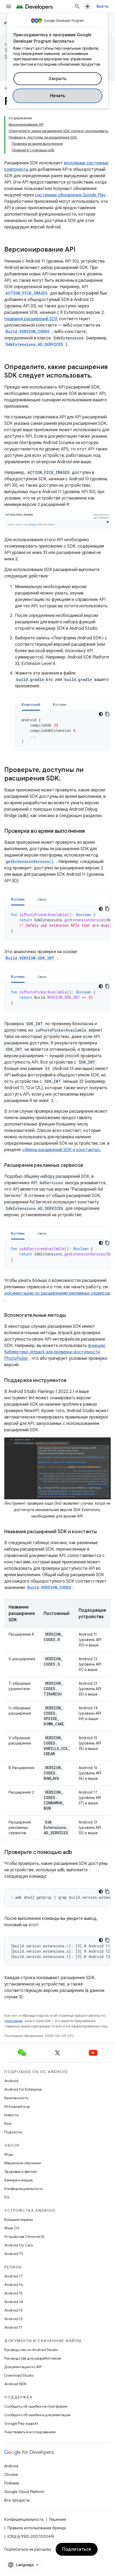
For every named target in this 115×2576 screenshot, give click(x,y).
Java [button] (42, 899)
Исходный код (17, 2106)
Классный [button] (31, 704)
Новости (11, 2115)
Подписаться (77, 2549)
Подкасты (13, 2132)
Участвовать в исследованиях (30, 2432)
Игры (9, 2154)
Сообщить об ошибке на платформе (36, 2406)
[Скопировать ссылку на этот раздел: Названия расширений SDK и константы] (102, 1532)
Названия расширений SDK (31, 319)
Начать (58, 96)
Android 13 (13, 2310)
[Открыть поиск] (77, 6)
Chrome (11, 2475)
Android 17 (14, 2276)
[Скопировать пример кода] (107, 714)
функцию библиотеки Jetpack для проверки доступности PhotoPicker (55, 1352)
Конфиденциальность (24, 2189)
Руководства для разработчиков (32, 2358)
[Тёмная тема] (101, 714)
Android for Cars (18, 2245)
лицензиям (13, 2021)
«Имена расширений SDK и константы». (62, 1150)
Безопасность (16, 2098)
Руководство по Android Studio (31, 2350)
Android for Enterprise (23, 2089)
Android (11, 2081)
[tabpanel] (63, 731)
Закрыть (57, 79)
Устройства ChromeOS (24, 2237)
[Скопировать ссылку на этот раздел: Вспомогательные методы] (71, 1316)
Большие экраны (19, 2220)
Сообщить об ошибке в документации (37, 2415)
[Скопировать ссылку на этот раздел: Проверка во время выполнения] (90, 831)
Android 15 (14, 2293)
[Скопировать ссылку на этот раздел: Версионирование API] (81, 250)
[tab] (31, 704)
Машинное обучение (23, 2163)
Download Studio (19, 2375)
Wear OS (12, 2228)
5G (7, 2197)
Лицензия (57, 2519)
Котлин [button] (60, 704)
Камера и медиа (18, 2180)
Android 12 (14, 2319)
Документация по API (23, 2367)
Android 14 (14, 2302)
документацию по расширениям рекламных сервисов (57, 1293)
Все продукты (17, 2500)
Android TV (14, 2254)
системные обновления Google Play (70, 195)
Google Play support (21, 2423)
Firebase (12, 2483)
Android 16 (14, 2285)
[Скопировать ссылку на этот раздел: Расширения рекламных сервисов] (89, 1166)
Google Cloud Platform (24, 2492)
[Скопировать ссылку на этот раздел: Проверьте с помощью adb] (77, 1853)
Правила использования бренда (37, 2528)
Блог (8, 2123)
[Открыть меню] (9, 6)
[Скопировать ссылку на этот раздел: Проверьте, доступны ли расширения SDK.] (66, 779)
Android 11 (13, 2327)
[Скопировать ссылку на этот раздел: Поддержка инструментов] (72, 1381)
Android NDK (15, 2384)
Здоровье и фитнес (21, 2171)
